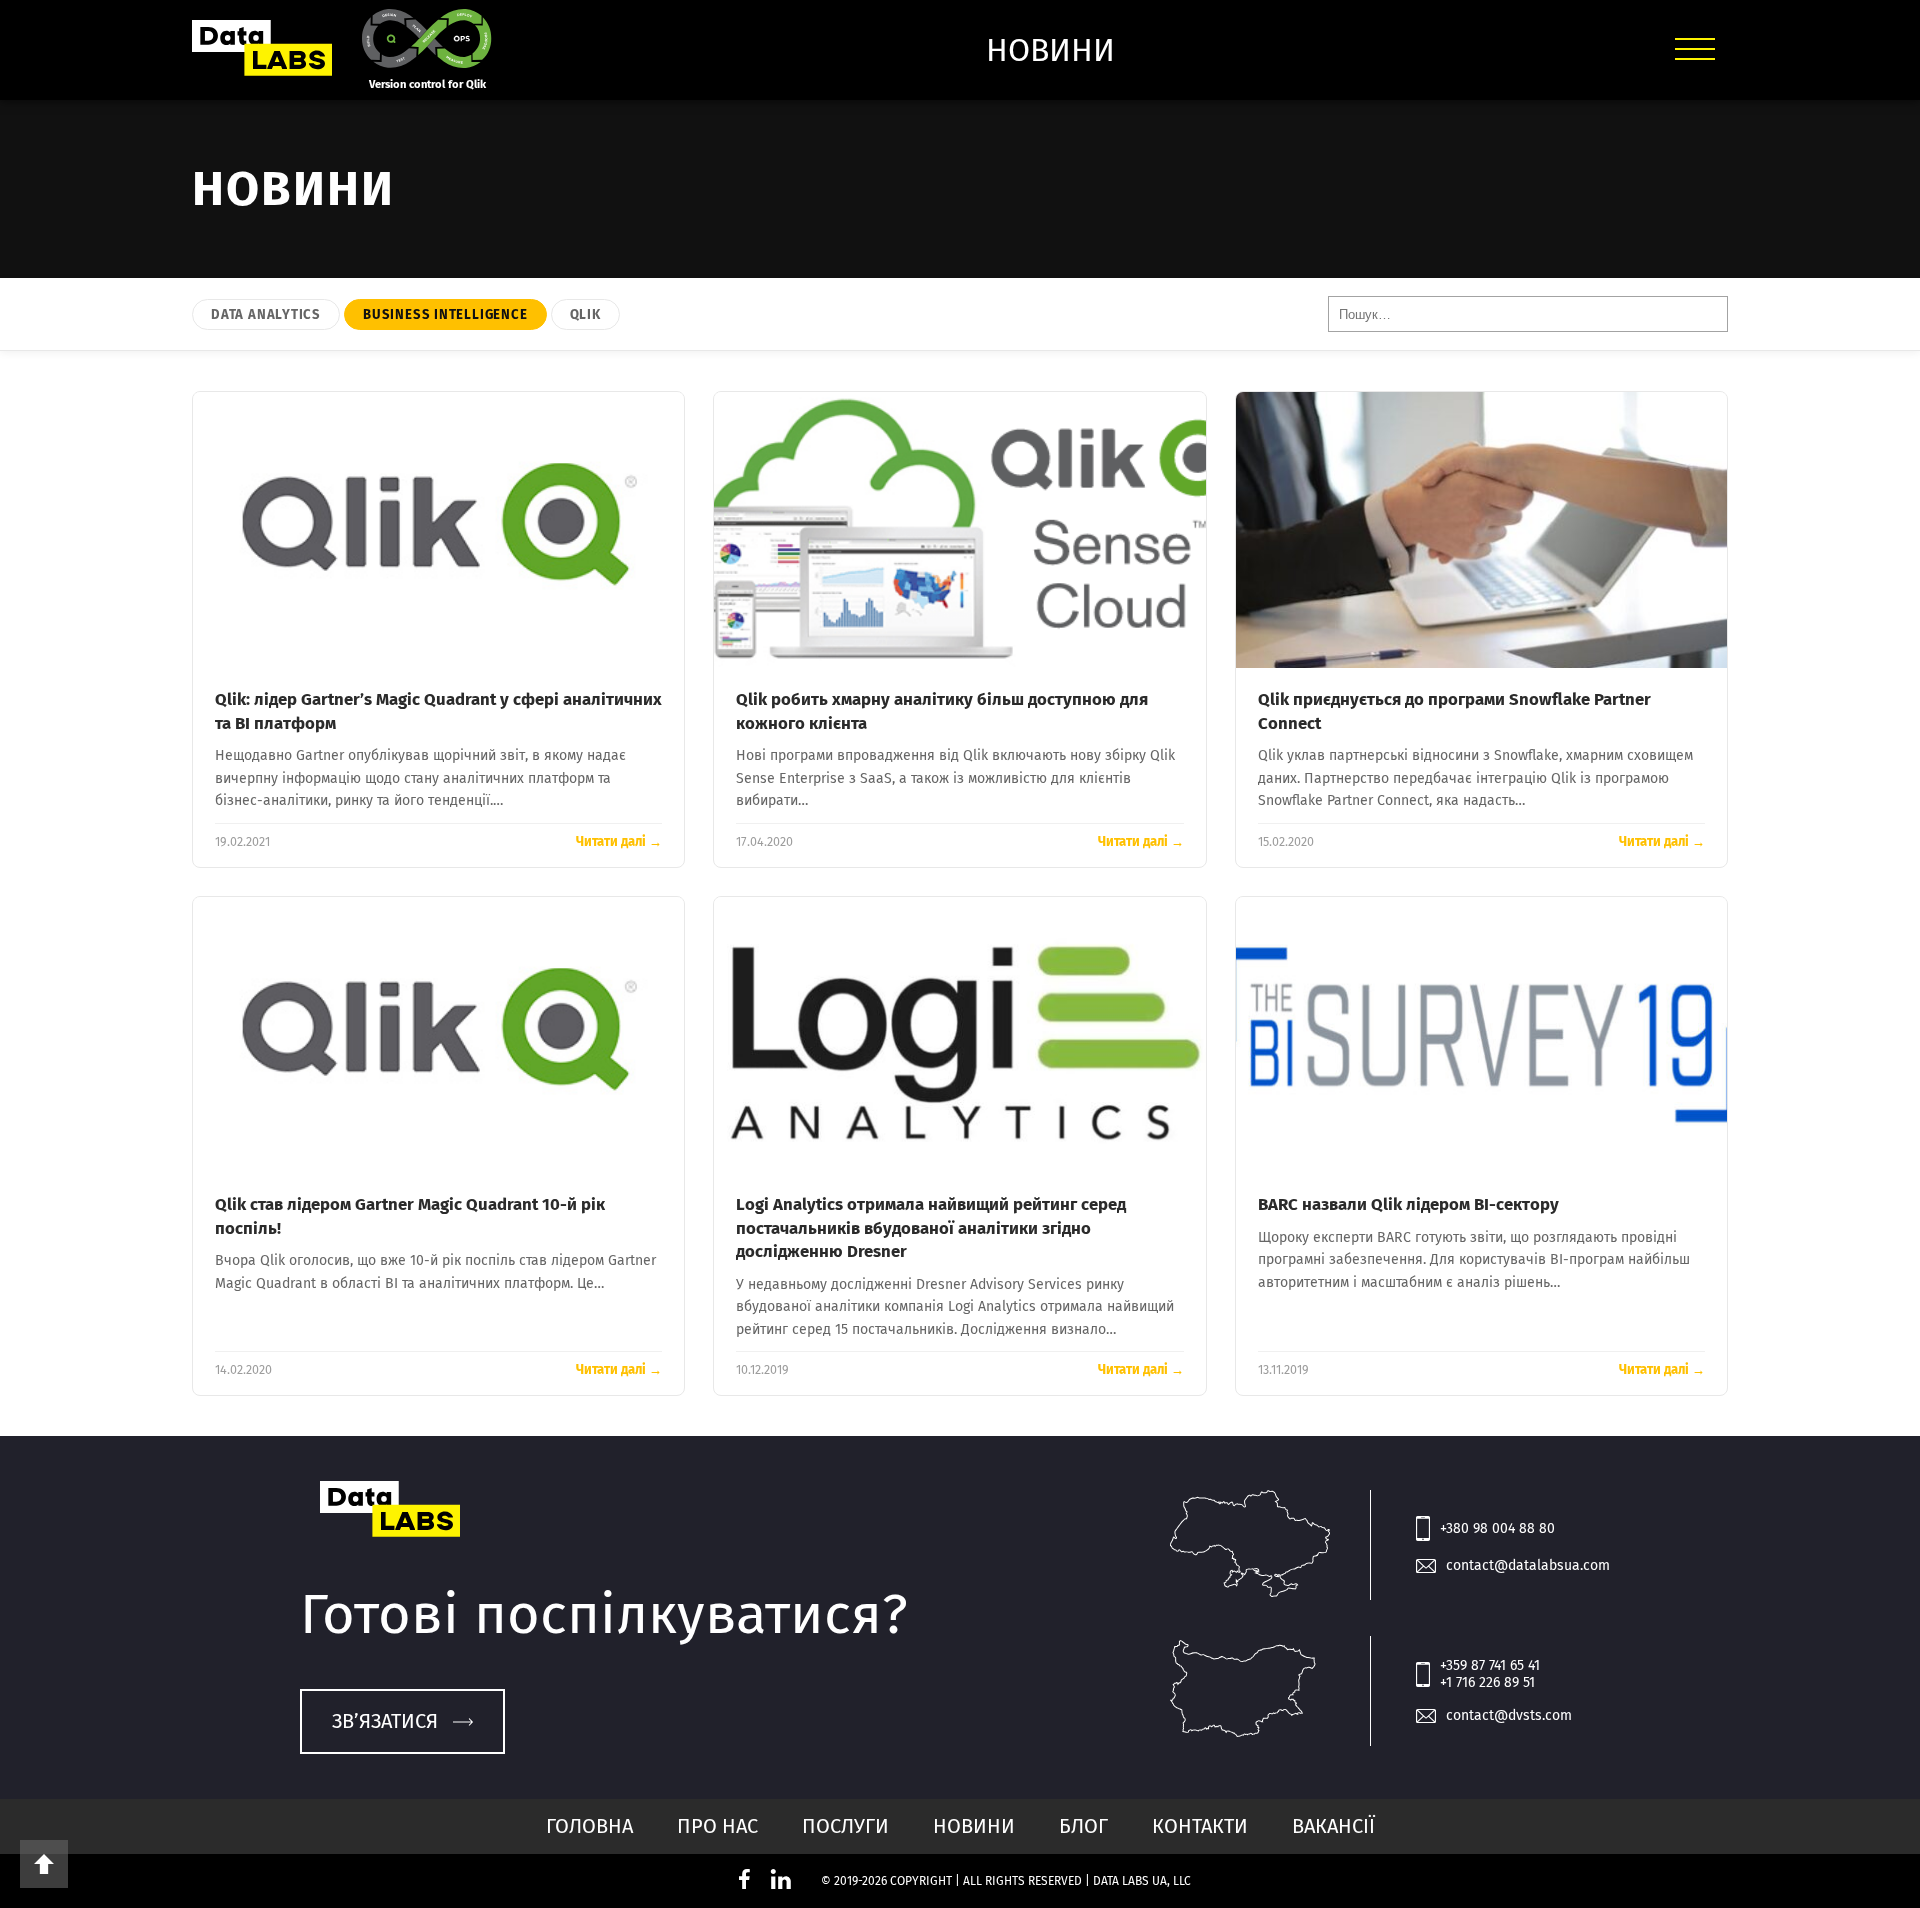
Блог (1083, 1826)
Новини (974, 1826)
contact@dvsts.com (1509, 1715)
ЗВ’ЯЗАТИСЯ (385, 1721)
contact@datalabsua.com (1528, 1565)
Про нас (717, 1826)
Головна (589, 1826)
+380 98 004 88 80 (1497, 1528)
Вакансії (1333, 1826)
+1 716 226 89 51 (1487, 1682)
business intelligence (445, 314)
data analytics (266, 314)
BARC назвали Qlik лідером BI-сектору (1408, 1204)
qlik (585, 314)
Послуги (845, 1826)
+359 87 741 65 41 (1490, 1665)
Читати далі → (619, 841)
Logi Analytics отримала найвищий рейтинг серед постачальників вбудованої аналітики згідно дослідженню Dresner (931, 1227)
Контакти (1200, 1826)
